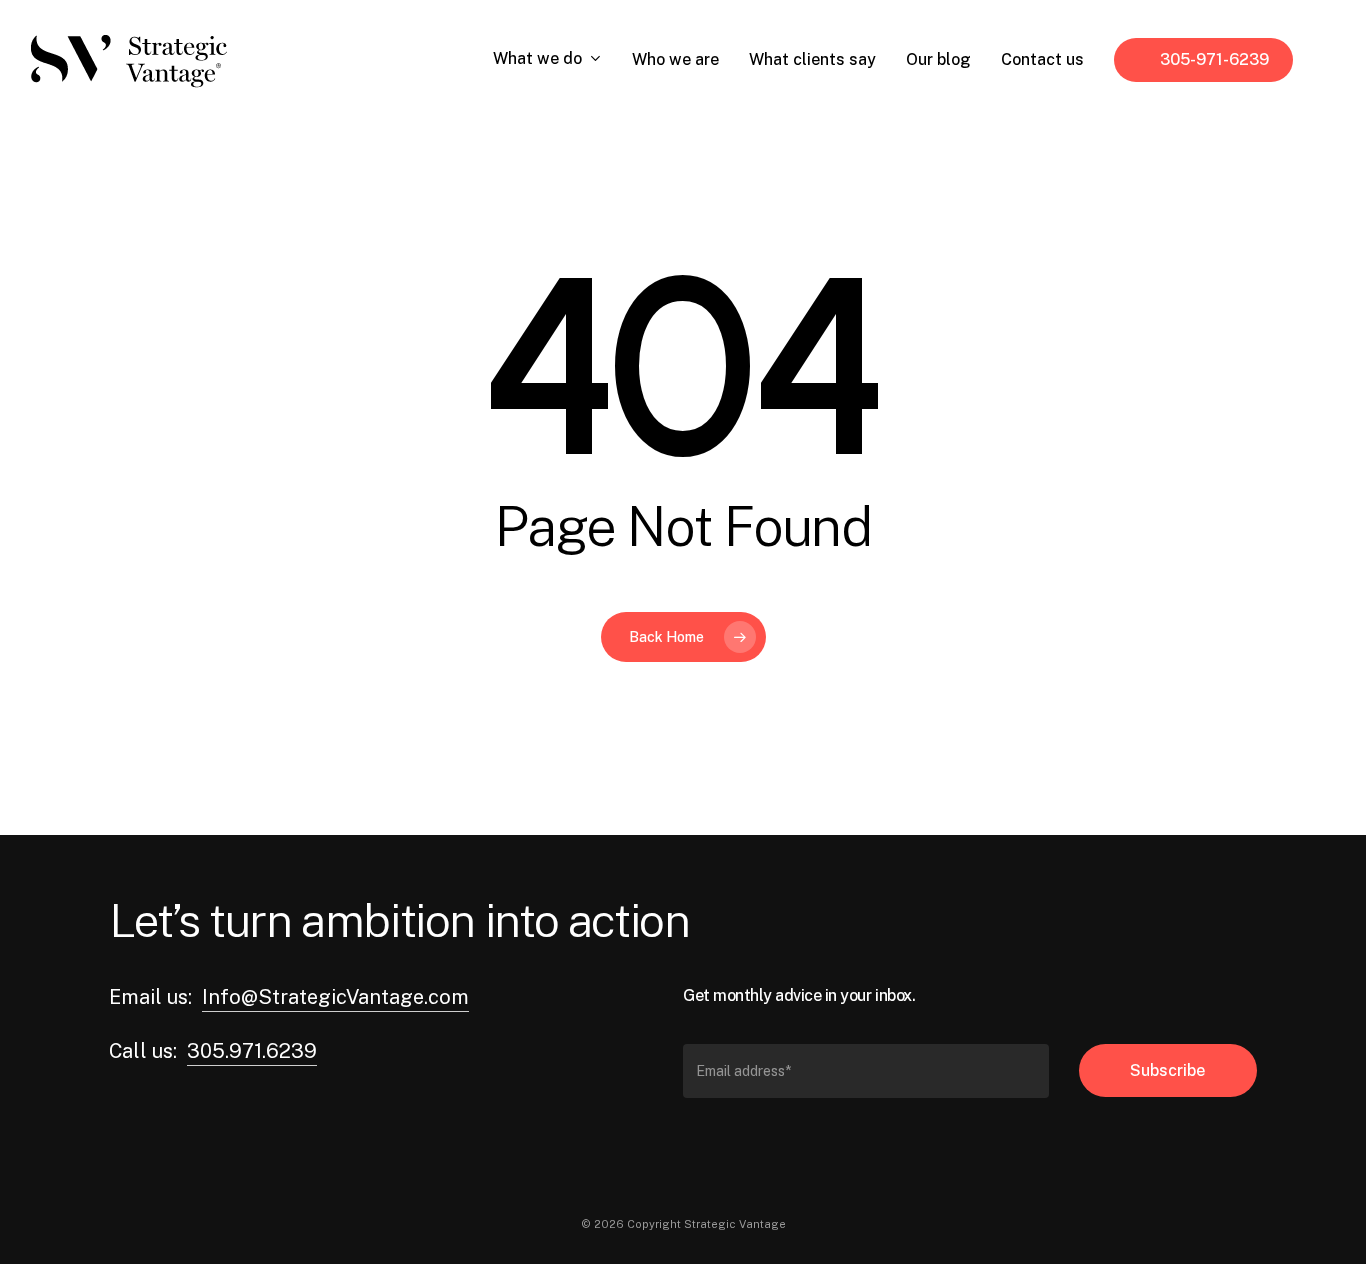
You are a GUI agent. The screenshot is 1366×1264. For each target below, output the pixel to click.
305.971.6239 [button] (252, 1051)
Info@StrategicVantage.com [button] (335, 997)
